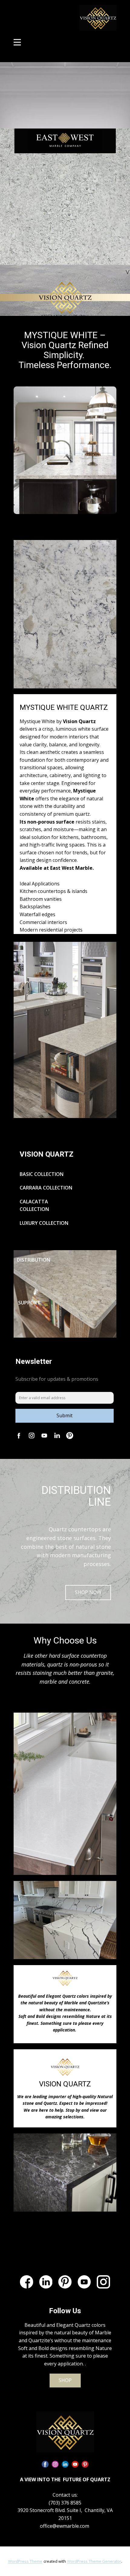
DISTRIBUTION (34, 1260)
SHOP (65, 2380)
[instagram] (55, 2464)
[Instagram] (103, 2282)
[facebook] (27, 2282)
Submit (65, 1415)
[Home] (65, 2432)
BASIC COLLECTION (42, 1174)
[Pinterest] (70, 1436)
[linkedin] (46, 2282)
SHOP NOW (88, 1592)
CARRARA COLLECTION (46, 1188)
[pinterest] (65, 2282)
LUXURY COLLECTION (44, 1223)
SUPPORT (30, 1303)
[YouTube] (84, 2282)
